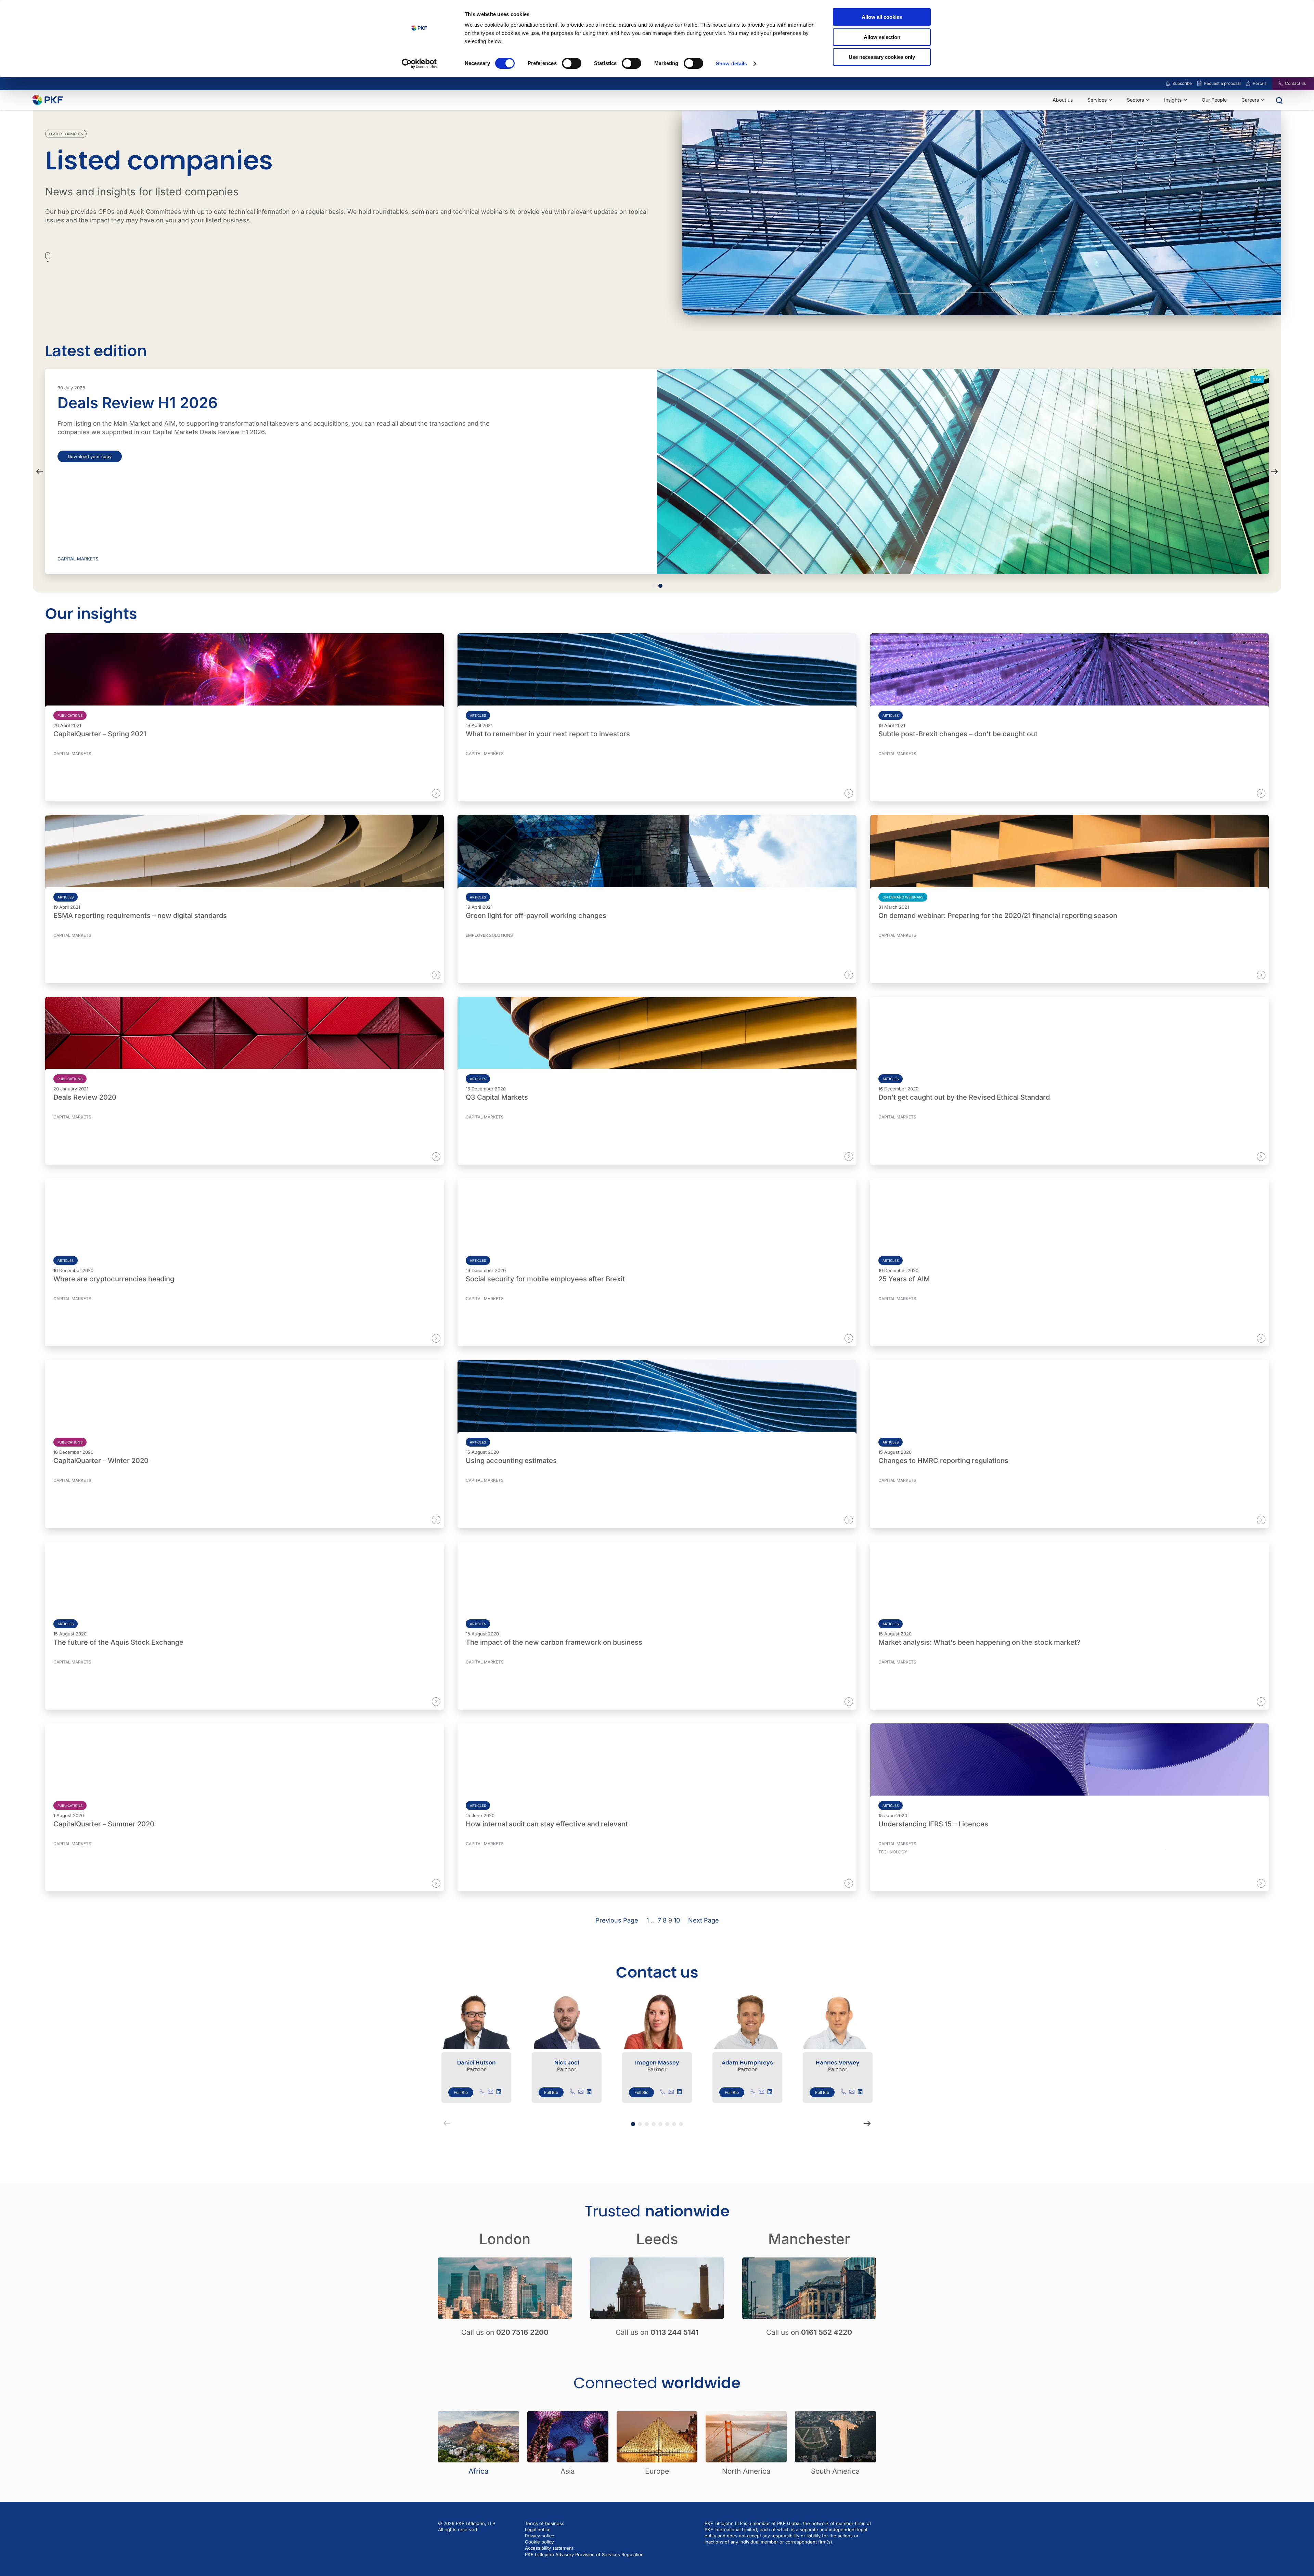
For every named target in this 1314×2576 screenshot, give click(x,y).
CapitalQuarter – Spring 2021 (100, 734)
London (505, 2239)
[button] (40, 471)
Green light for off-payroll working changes (536, 916)
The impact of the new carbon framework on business (554, 1642)
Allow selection (882, 37)
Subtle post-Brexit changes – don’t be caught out (958, 734)
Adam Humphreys (747, 2063)
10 (677, 1920)
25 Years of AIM (904, 1279)
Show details (731, 63)
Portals (1260, 83)
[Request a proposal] (1199, 83)
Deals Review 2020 (85, 1097)
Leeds (657, 2239)
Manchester (809, 2239)
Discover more (415, 793)
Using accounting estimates (511, 1461)
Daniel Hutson (476, 2063)
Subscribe (1182, 83)
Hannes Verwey (838, 2063)
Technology (893, 1852)
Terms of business (545, 2523)
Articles (478, 715)
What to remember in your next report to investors (548, 734)
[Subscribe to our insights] (1168, 84)
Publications (70, 715)
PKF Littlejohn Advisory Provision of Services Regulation (584, 2554)
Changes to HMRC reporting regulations (943, 1461)
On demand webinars (903, 897)
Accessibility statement (549, 2548)
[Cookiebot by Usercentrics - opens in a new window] (419, 64)
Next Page (704, 1920)
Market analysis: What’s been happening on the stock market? (980, 1642)
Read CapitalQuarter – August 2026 (105, 456)
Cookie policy (539, 2542)
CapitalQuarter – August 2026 (166, 403)
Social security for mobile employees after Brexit (545, 1279)
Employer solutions (489, 935)
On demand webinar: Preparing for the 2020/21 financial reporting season (998, 916)
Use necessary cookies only (882, 57)
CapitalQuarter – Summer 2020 (104, 1824)
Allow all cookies (882, 17)
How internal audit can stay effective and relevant (547, 1824)
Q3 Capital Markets (497, 1097)
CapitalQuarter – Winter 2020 (101, 1461)
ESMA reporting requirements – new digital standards (140, 916)
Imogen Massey (657, 2063)
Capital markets (78, 559)
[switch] (572, 63)
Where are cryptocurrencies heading (114, 1279)
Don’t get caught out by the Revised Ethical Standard (964, 1097)
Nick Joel (567, 2063)
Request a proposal (1222, 83)
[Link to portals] (1248, 83)
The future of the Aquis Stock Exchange (118, 1642)
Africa (479, 2471)
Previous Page (617, 1920)
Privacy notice (540, 2536)
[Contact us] (1277, 83)
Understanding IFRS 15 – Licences (933, 1824)
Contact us (1295, 83)
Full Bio (461, 2092)
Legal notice (538, 2529)
